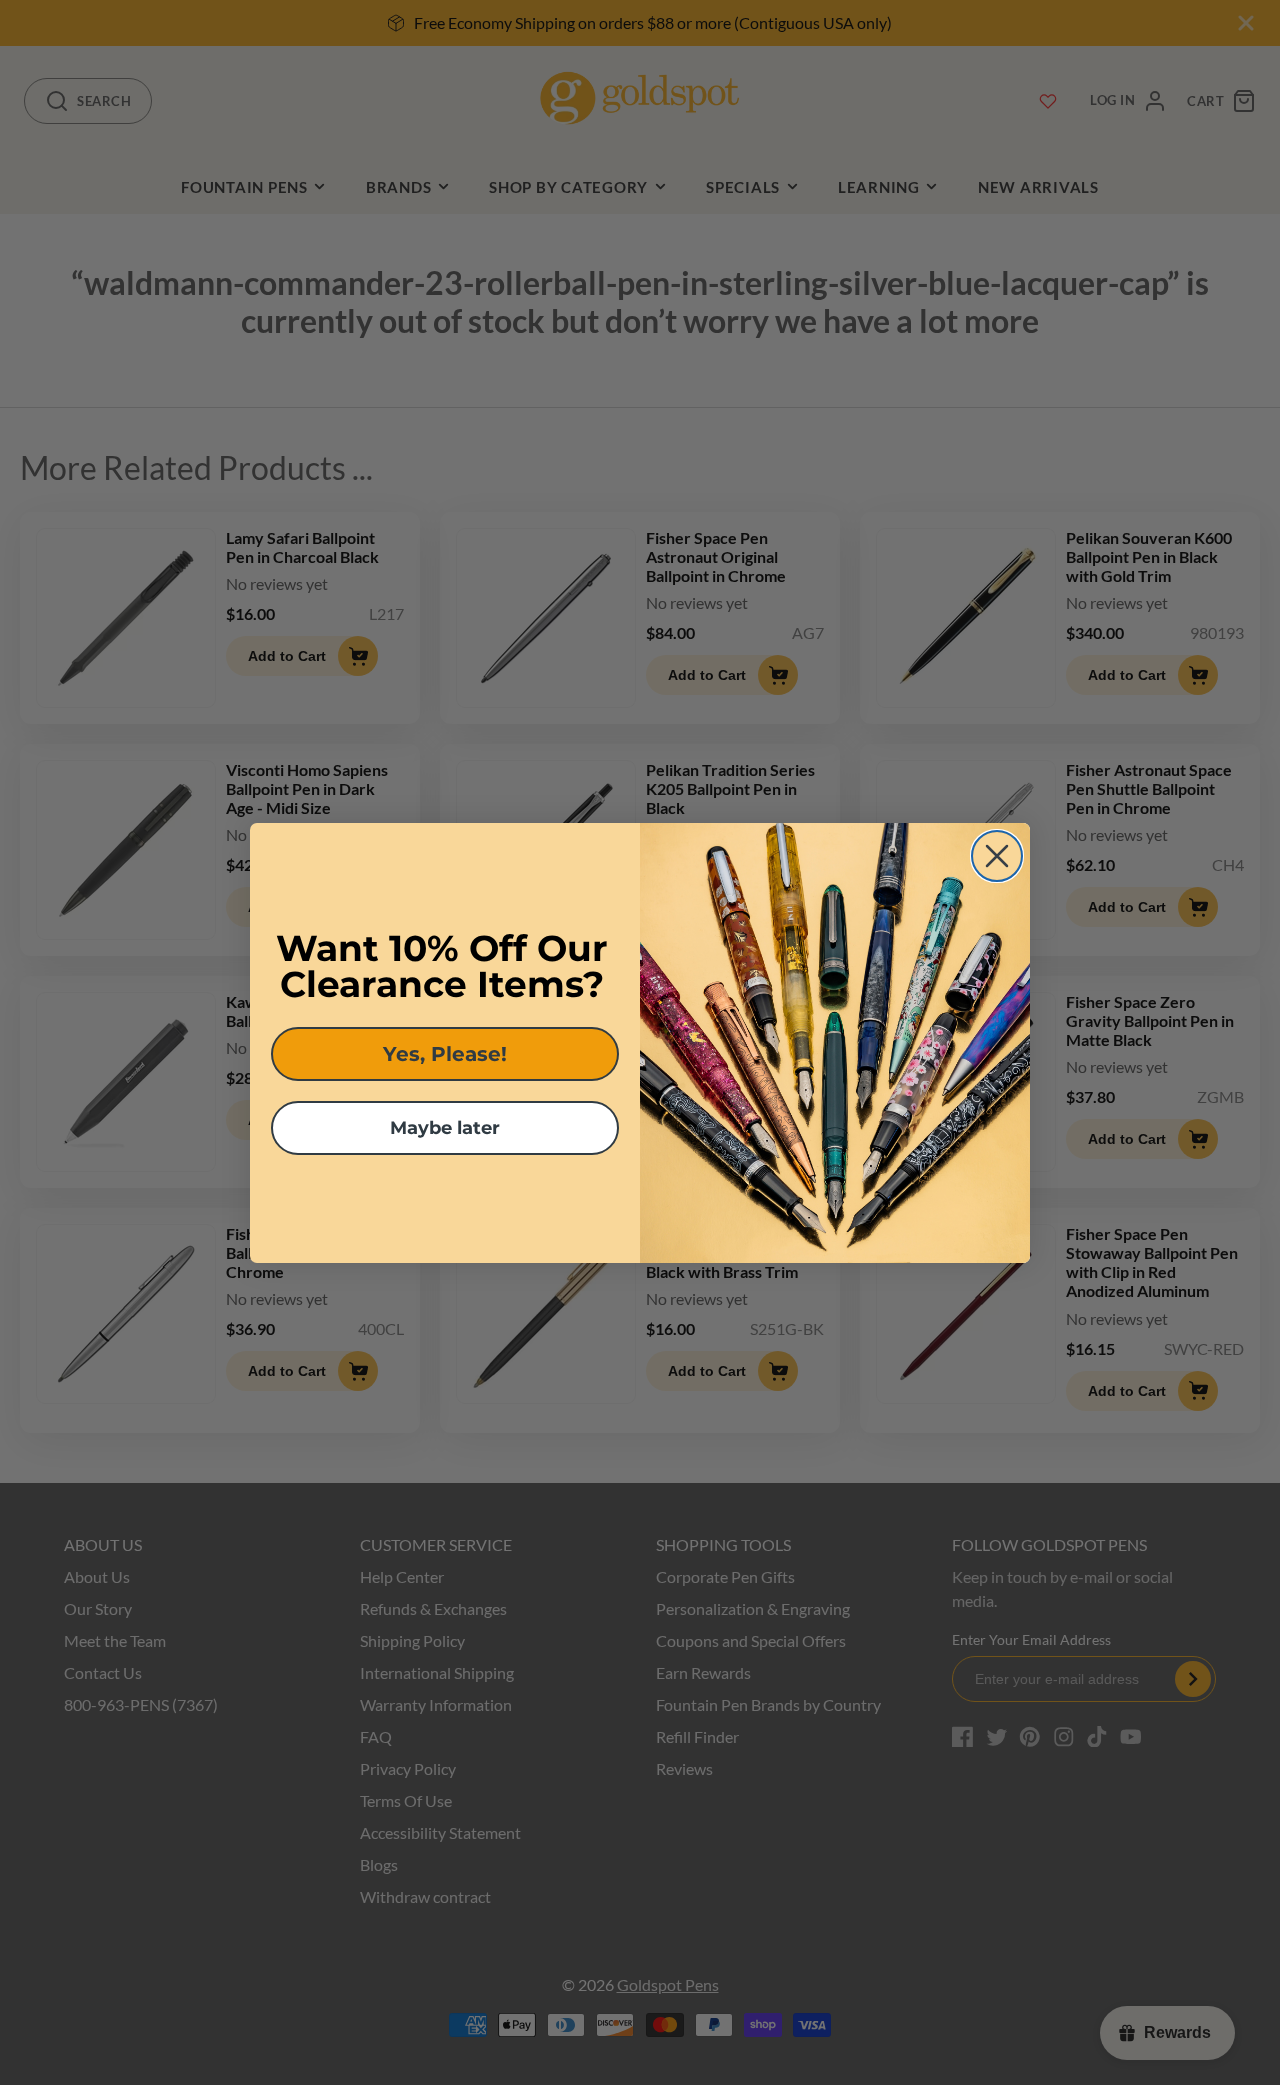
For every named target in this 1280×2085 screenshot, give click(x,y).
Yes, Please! (445, 1054)
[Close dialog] (997, 856)
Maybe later (445, 1128)
